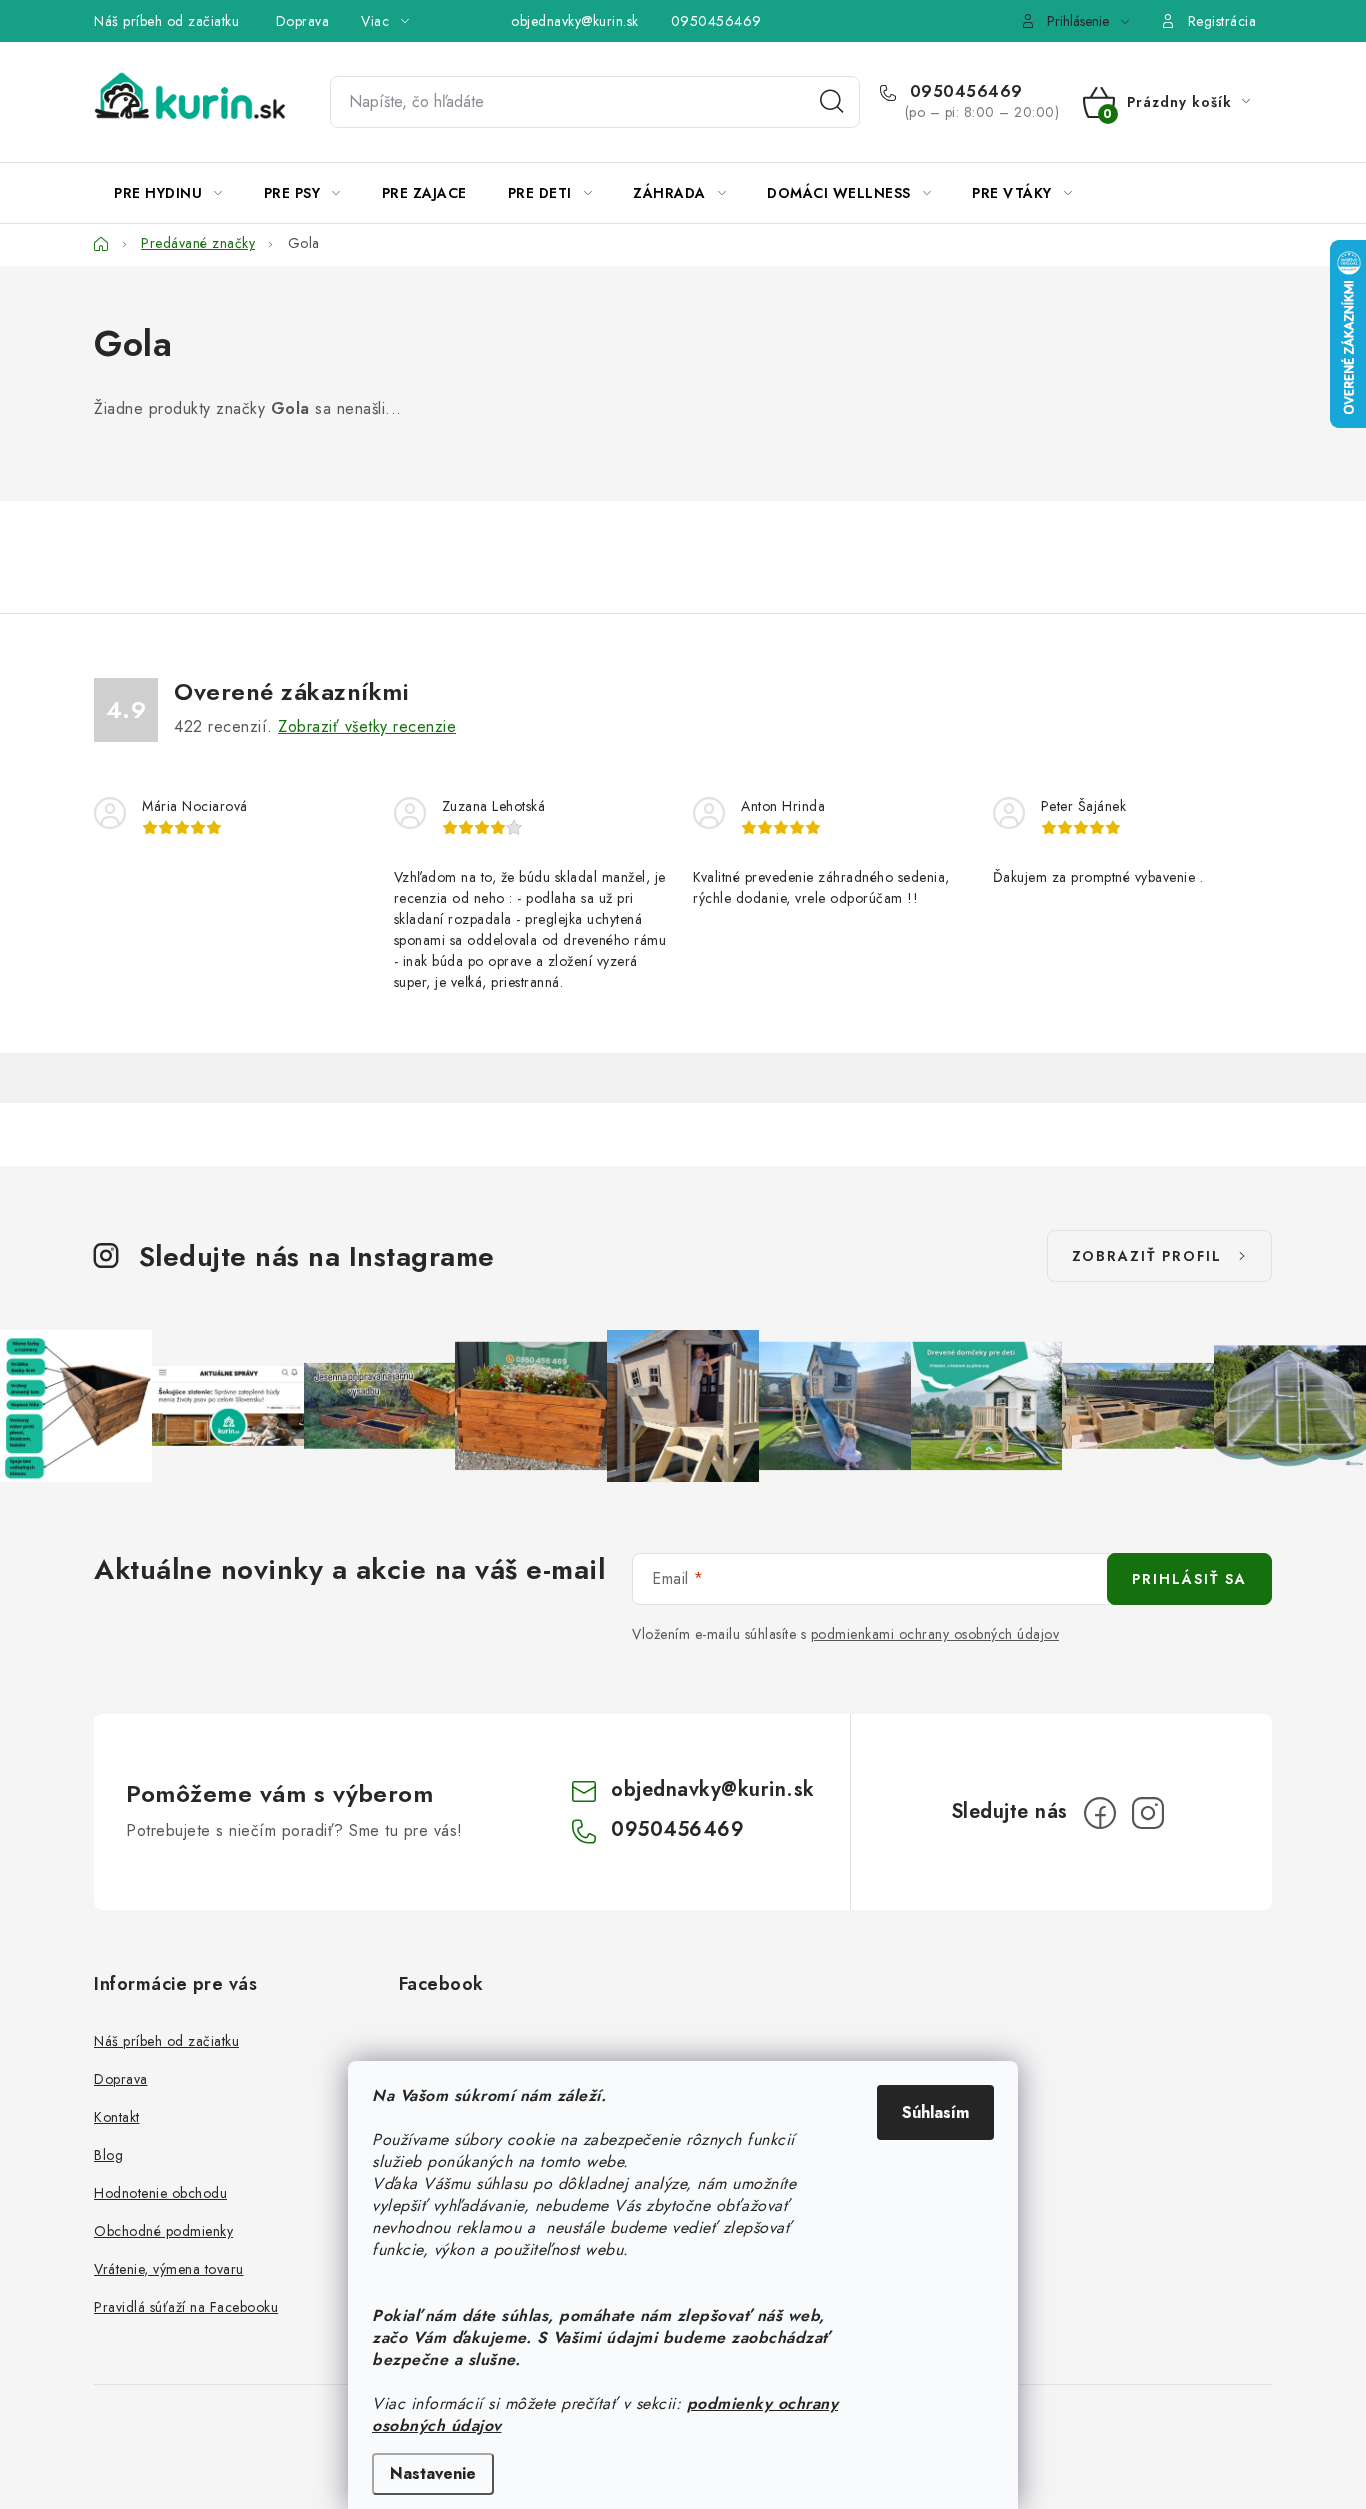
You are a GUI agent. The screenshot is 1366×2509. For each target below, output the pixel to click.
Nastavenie (433, 2473)
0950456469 (716, 21)
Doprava (303, 21)
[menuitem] (168, 193)
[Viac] (1211, 193)
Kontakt (117, 2117)
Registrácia (1222, 21)
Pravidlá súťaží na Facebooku (186, 2307)
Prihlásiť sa (1189, 1579)
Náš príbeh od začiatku (166, 21)
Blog (108, 2155)
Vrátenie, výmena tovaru (169, 2269)
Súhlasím (935, 2112)
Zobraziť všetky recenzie (367, 726)
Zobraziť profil (1147, 1256)
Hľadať (832, 102)
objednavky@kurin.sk (575, 21)
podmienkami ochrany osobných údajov (935, 1634)
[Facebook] (1100, 1813)
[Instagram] (1148, 1813)
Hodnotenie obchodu (160, 2193)
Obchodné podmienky (163, 2231)
